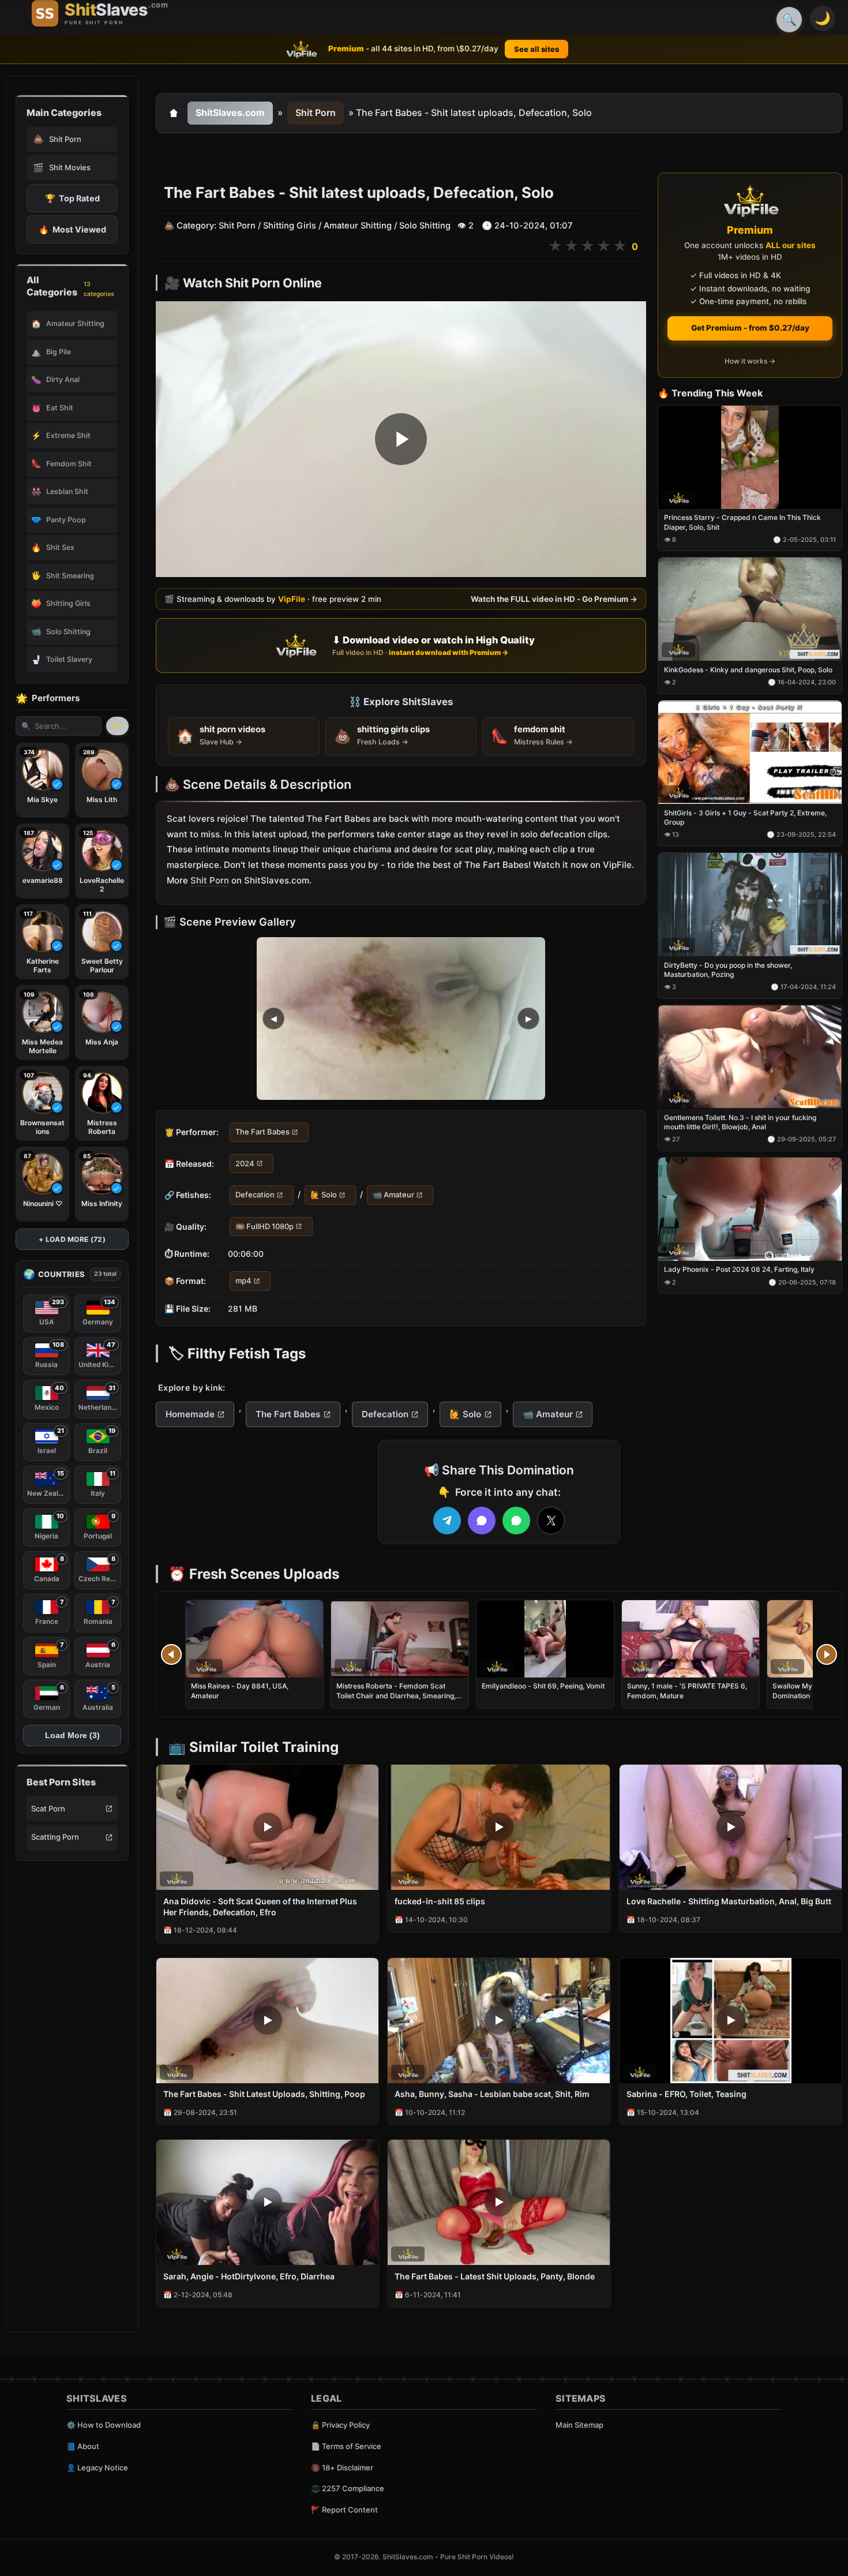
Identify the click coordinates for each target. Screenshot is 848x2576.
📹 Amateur (393, 1195)
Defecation (255, 1195)
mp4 (243, 1280)
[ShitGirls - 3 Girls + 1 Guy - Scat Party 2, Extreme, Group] (750, 752)
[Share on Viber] (482, 1521)
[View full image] (401, 1019)
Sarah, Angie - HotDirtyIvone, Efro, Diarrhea (249, 2276)
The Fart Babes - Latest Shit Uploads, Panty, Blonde (495, 2276)
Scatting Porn (55, 1837)
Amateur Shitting (358, 226)
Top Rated (72, 198)
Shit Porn (316, 113)
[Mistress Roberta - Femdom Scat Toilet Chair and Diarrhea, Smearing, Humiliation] (400, 1639)
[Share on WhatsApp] (516, 1521)
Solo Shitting (425, 226)
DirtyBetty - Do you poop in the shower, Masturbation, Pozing (728, 970)
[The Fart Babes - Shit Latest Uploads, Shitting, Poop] (267, 2021)
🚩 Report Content (344, 2510)
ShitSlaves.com (230, 113)
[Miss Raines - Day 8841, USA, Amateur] (254, 1639)
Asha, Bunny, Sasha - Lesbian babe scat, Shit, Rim (492, 2094)
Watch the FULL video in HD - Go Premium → (554, 599)
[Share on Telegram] (447, 1521)
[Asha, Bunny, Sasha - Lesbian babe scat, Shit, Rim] (499, 2021)
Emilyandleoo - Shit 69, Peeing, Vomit (543, 1686)
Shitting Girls (290, 226)
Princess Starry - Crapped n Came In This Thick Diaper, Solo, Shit (742, 523)
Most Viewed (72, 229)
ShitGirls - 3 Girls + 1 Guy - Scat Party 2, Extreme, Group (745, 817)
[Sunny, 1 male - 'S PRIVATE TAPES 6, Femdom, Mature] (691, 1639)
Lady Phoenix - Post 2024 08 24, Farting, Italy (739, 1270)
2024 (245, 1163)
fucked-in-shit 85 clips (440, 1901)
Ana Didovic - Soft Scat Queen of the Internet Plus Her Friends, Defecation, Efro (260, 1907)
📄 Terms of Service (346, 2446)
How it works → (750, 362)
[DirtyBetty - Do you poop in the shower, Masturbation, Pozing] (750, 905)
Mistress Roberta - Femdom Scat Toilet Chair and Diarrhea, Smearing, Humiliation (396, 1695)
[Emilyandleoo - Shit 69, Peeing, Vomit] (545, 1639)
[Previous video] (171, 1654)
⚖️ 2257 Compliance (348, 2488)
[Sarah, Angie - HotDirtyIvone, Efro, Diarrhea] (267, 2202)
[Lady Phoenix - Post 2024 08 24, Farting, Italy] (750, 1209)
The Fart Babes (262, 1132)
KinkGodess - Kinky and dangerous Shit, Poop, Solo (748, 670)
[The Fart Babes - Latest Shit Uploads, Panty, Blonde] (499, 2202)
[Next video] (827, 1654)
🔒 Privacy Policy (340, 2425)
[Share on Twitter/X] (551, 1521)
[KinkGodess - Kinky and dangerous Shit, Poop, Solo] (750, 610)
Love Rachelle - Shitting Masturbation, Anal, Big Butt (729, 1901)
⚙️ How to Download (104, 2425)
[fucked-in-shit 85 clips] (499, 1827)
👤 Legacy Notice (97, 2468)
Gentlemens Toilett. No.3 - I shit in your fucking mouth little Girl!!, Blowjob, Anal (740, 1122)
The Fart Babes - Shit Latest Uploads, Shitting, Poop (264, 2094)
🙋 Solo (324, 1195)
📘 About (83, 2446)
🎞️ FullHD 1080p (264, 1226)
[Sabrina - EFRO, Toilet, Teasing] (731, 2021)
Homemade (190, 1414)
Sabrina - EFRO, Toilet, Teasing (686, 2094)
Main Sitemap (579, 2425)
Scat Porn (48, 1809)
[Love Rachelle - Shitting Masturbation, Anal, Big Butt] (731, 1827)
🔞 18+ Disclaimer (342, 2468)
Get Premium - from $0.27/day (750, 328)
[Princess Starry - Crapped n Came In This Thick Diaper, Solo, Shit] (750, 457)
